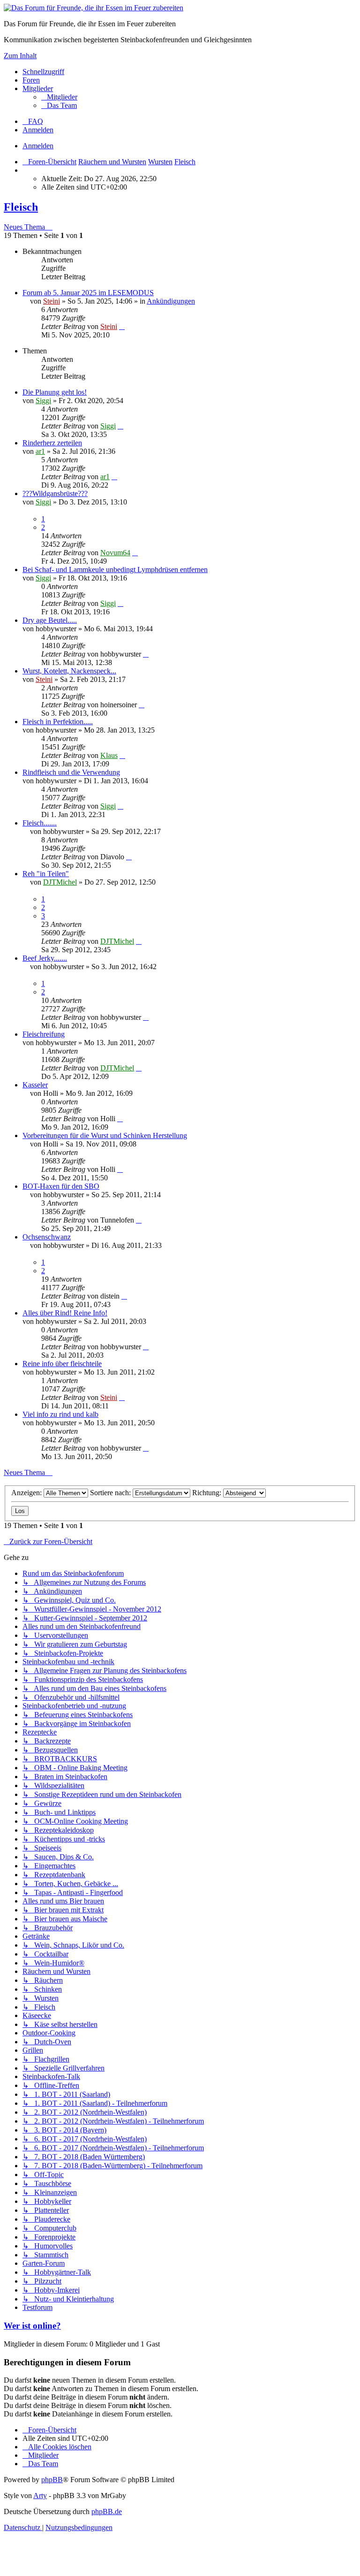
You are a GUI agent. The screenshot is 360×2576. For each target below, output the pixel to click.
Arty (40, 2496)
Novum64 (115, 553)
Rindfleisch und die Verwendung (71, 772)
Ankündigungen (171, 301)
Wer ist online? (32, 2326)
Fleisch (21, 207)
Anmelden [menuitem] (38, 130)
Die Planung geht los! (55, 392)
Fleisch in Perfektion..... (58, 722)
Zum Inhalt (20, 56)
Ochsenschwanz (47, 1237)
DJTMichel (60, 882)
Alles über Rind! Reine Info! (65, 1313)
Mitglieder (38, 88)
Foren (31, 80)
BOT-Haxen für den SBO (61, 1186)
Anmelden (38, 146)
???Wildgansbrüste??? (55, 493)
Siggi (43, 401)
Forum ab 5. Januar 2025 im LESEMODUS (88, 293)
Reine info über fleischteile (62, 1364)
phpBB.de (107, 2511)
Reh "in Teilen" (46, 874)
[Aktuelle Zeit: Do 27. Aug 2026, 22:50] (25, 170)
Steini (52, 301)
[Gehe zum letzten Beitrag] (122, 326)
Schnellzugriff (43, 72)
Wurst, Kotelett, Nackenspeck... (69, 671)
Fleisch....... (40, 823)
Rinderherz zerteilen (52, 443)
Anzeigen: (27, 1493)
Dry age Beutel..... (50, 620)
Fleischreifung (44, 1034)
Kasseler (35, 1085)
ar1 (40, 451)
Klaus (109, 755)
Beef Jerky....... (45, 958)
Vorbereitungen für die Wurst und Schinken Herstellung (105, 1135)
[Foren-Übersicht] (94, 8)
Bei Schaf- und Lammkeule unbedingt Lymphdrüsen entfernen (115, 569)
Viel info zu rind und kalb (60, 1414)
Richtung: (208, 1493)
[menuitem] (59, 97)
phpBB (52, 2480)
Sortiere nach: (111, 1493)
